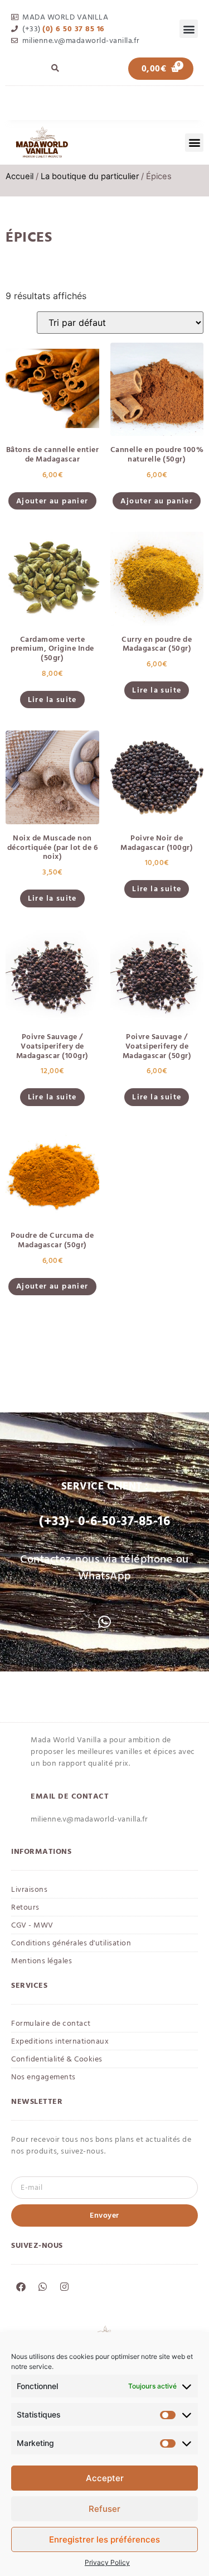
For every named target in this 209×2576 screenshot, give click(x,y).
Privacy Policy (107, 2562)
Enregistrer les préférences (104, 2539)
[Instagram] (64, 2287)
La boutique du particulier (90, 176)
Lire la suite (52, 700)
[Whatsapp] (42, 2287)
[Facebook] (21, 2287)
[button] (189, 29)
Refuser (104, 2509)
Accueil (20, 176)
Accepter (105, 2478)
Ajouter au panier (52, 501)
